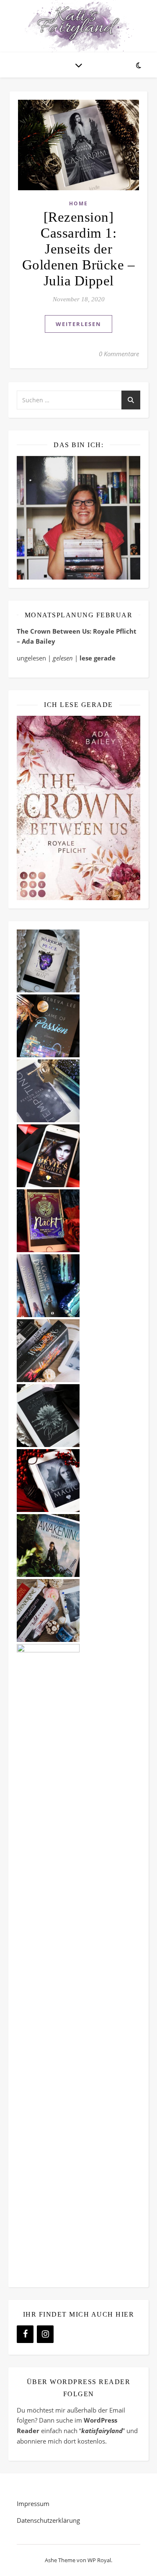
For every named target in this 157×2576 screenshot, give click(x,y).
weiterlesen (78, 324)
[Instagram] (45, 2334)
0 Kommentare (119, 354)
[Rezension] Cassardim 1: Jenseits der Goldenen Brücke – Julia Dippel (79, 249)
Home (78, 203)
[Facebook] (25, 2334)
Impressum (33, 2504)
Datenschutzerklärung (48, 2520)
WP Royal (99, 2560)
